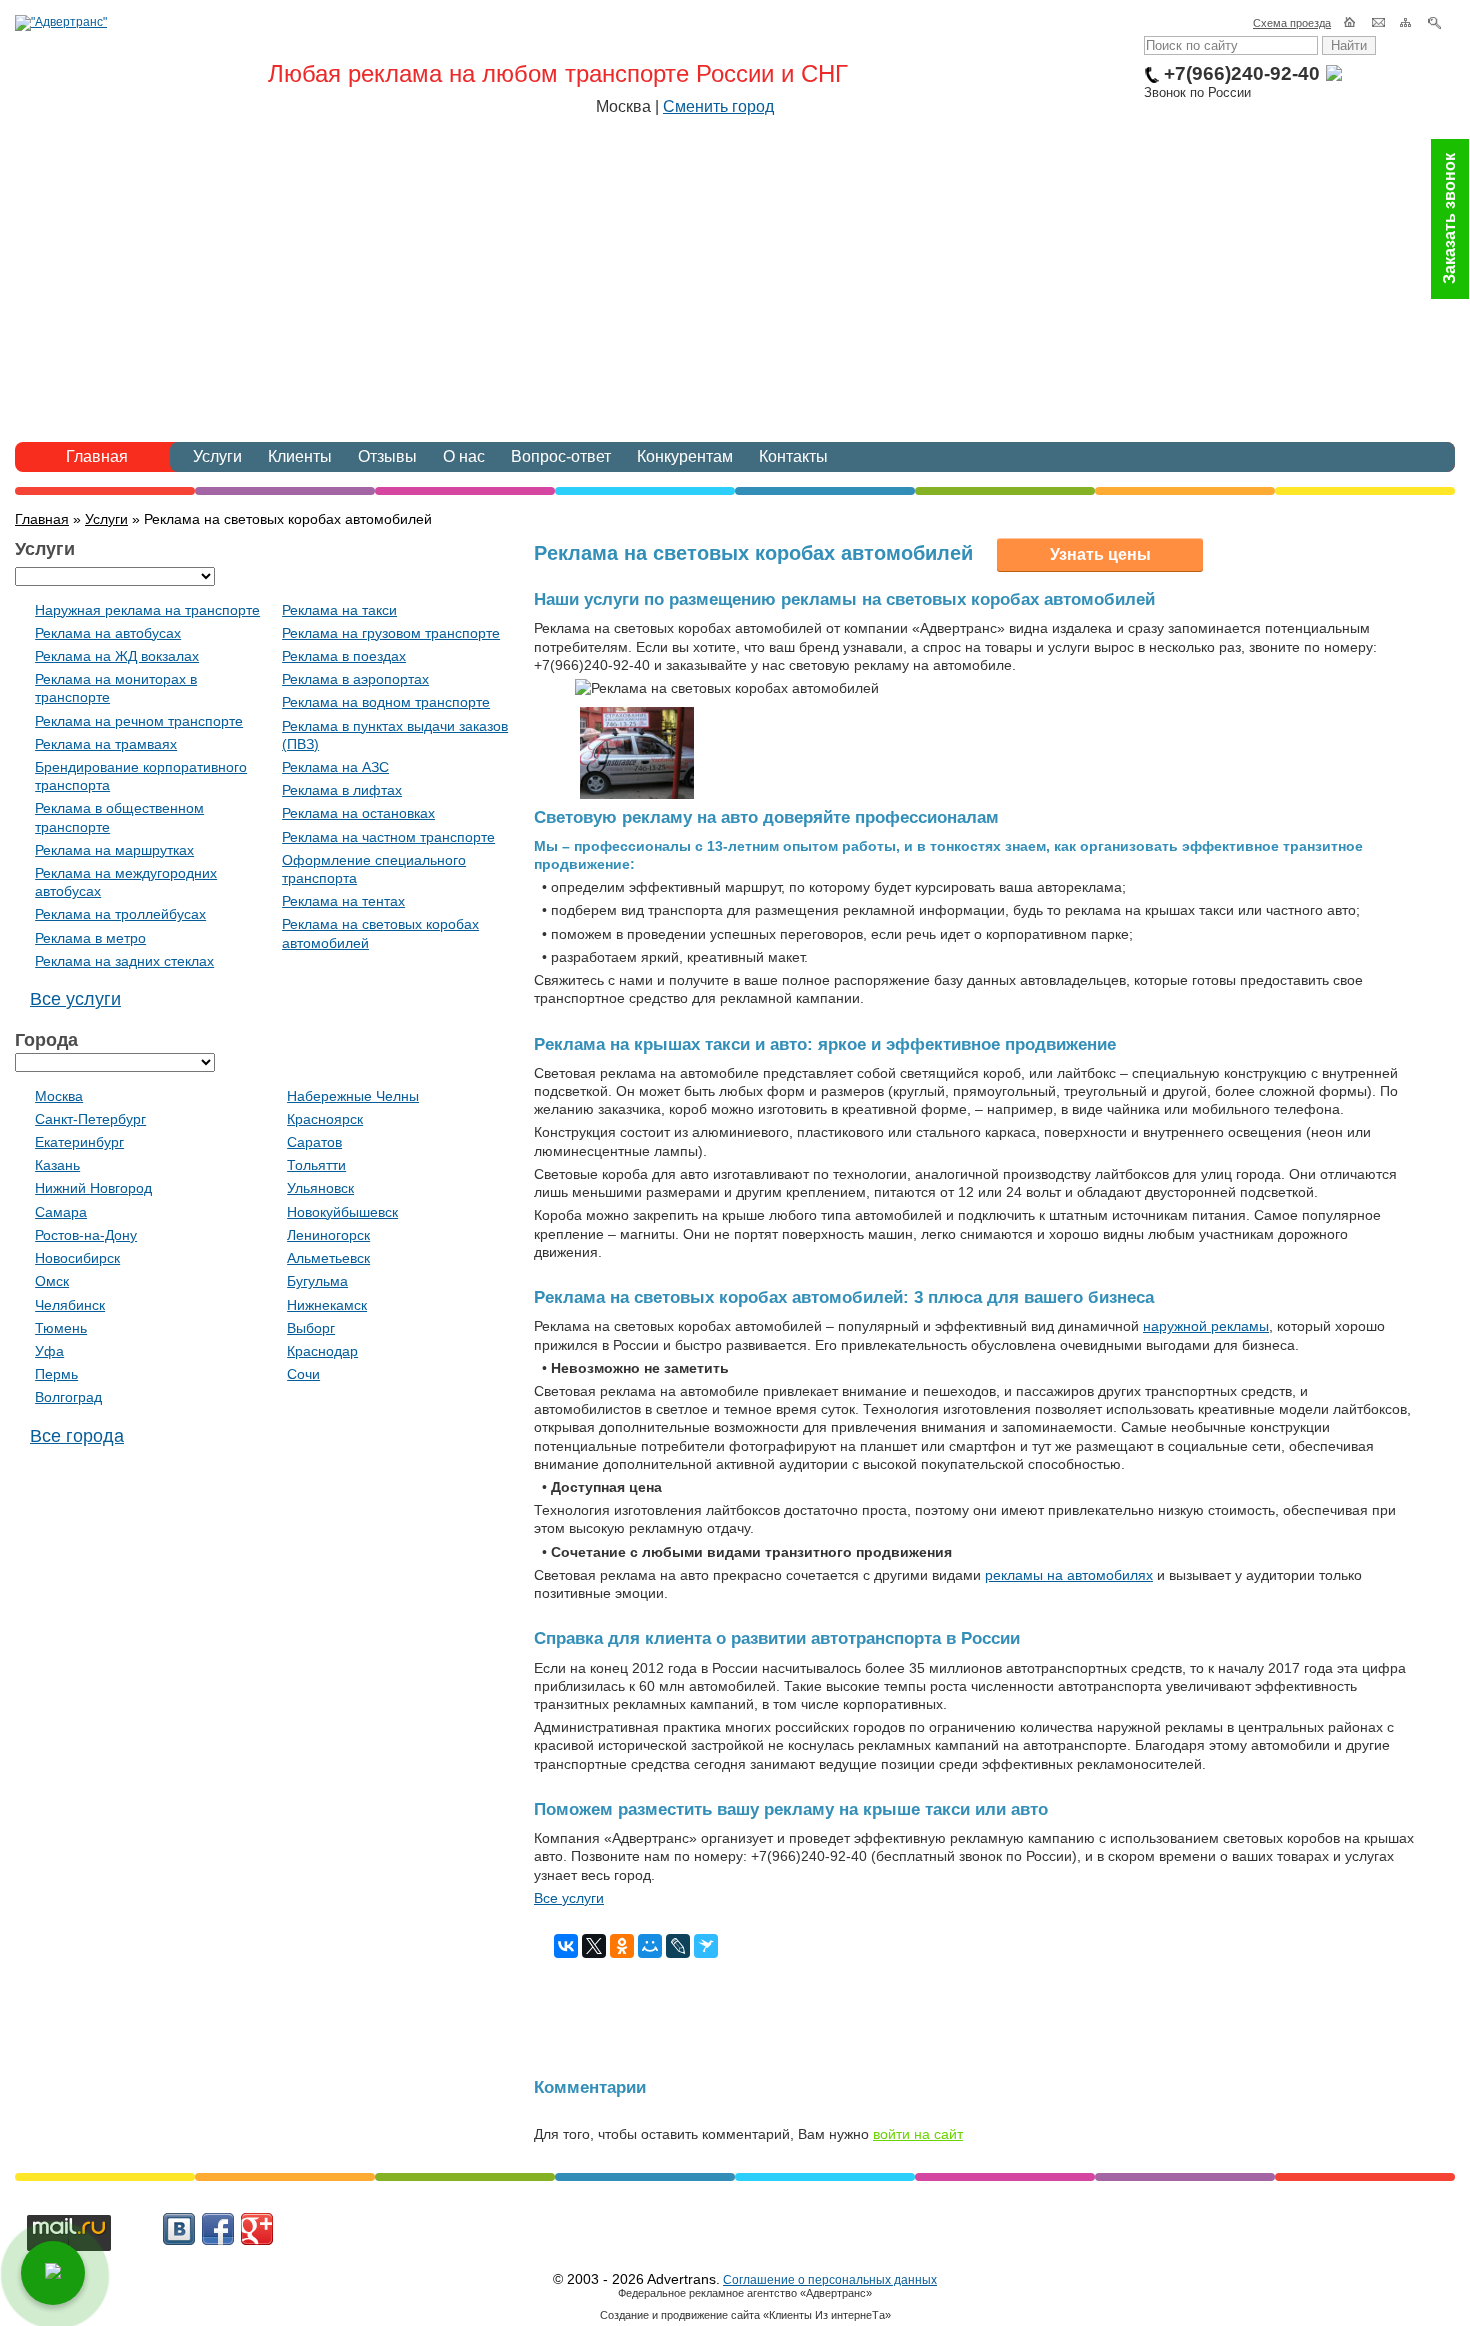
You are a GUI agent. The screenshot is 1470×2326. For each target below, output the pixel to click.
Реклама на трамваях (106, 744)
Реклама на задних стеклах (124, 961)
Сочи (303, 1374)
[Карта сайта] (1407, 23)
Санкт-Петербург (90, 1119)
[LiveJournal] (678, 1946)
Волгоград (68, 1397)
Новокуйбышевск (342, 1212)
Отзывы (387, 456)
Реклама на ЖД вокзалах (117, 656)
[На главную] (1351, 23)
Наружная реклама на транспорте (147, 610)
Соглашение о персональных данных (830, 2280)
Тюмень (61, 1328)
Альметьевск (328, 1258)
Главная (97, 456)
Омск (52, 1281)
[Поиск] (1435, 23)
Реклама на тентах (343, 901)
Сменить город (718, 106)
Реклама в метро (90, 938)
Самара (61, 1212)
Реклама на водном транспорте (386, 702)
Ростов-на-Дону (86, 1235)
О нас (464, 456)
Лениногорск (328, 1235)
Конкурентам (685, 456)
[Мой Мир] (650, 1946)
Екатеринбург (79, 1142)
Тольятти (316, 1165)
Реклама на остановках (358, 813)
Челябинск (70, 1305)
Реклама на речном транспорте (139, 721)
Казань (57, 1165)
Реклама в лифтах (342, 790)
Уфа (49, 1351)
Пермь (56, 1374)
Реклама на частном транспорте (388, 837)
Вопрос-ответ (561, 456)
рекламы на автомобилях (1069, 1575)
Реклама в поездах (344, 656)
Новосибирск (77, 1258)
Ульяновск (320, 1188)
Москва (59, 1096)
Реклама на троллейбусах (120, 914)
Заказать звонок (1449, 219)
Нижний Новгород (93, 1188)
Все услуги (569, 1898)
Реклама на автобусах (108, 633)
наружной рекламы (1206, 1326)
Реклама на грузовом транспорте (391, 633)
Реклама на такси (339, 610)
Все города (77, 1436)
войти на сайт (918, 2134)
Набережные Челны (353, 1096)
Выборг (311, 1328)
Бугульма (317, 1281)
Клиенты (300, 456)
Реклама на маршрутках (114, 850)
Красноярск (325, 1119)
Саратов (314, 1142)
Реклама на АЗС (335, 767)
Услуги (217, 456)
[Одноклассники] (622, 1946)
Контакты (793, 456)
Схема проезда (1292, 23)
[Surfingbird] (706, 1946)
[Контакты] (1379, 23)
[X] (594, 1946)
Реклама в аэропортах (355, 679)
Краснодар (322, 1351)
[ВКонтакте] (566, 1946)
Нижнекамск (327, 1305)
